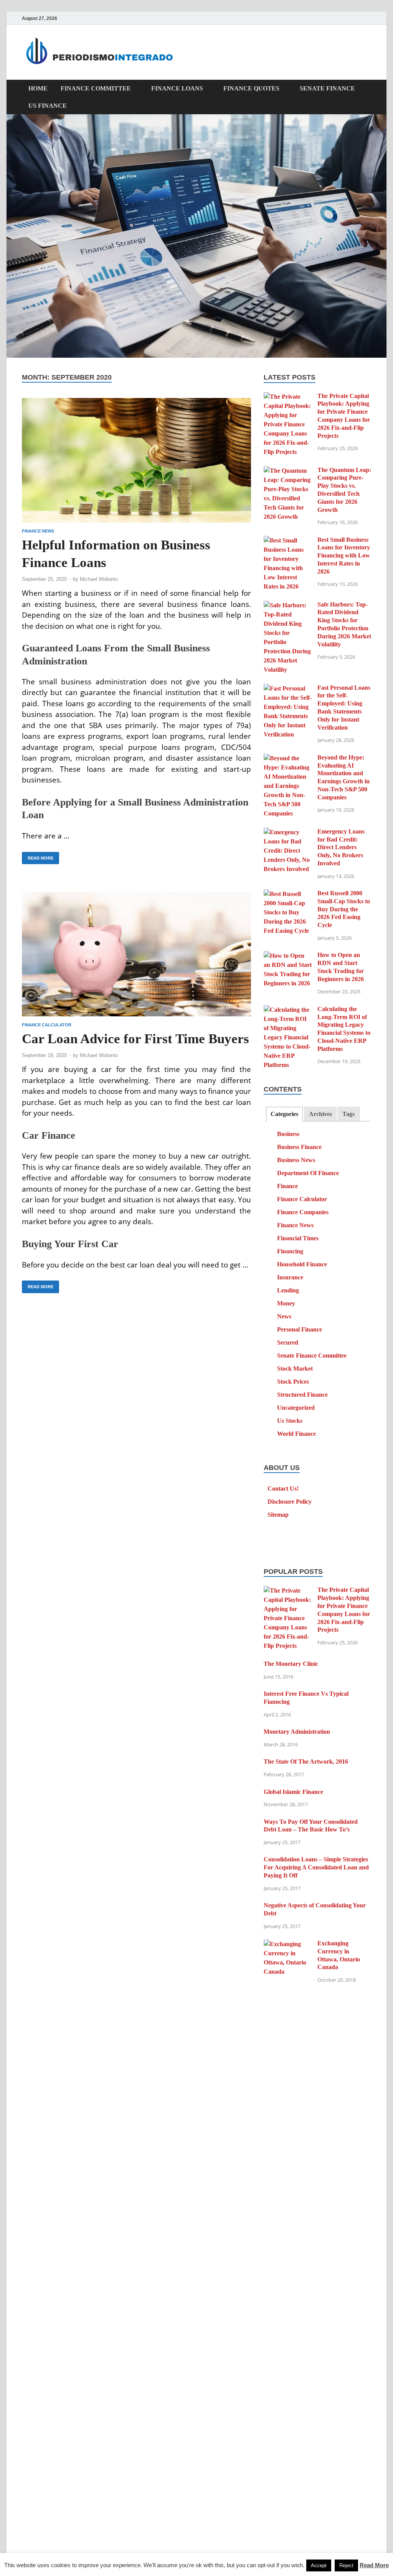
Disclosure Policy (290, 1502)
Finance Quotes (251, 88)
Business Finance (299, 1147)
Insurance (290, 1277)
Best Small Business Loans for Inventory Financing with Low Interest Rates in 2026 (344, 556)
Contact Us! (283, 1489)
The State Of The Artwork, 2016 (306, 1761)
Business (288, 1134)
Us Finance (48, 106)
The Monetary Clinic (291, 1664)
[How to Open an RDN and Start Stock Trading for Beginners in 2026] (288, 956)
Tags (348, 1114)
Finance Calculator (47, 1025)
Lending (288, 1290)
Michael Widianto (99, 579)
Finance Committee (96, 88)
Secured (288, 1342)
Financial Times (298, 1238)
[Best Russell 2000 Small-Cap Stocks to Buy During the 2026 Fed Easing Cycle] (288, 894)
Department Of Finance (308, 1173)
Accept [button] (319, 2565)
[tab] (284, 1114)
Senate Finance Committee (312, 1355)
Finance (287, 1186)
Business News (296, 1160)
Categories (284, 1114)
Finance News (38, 531)
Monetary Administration (297, 1732)
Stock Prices (293, 1382)
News (284, 1316)
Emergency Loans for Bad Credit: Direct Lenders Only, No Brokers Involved (341, 847)
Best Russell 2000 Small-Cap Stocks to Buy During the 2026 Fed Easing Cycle (344, 909)
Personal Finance (300, 1329)
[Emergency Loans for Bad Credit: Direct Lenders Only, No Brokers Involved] (288, 832)
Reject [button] (346, 2565)
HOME (38, 88)
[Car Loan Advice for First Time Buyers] (136, 954)
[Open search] (367, 89)
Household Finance (302, 1264)
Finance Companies (303, 1212)
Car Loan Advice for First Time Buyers (135, 1039)
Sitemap (278, 1515)
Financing (290, 1251)
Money (286, 1303)
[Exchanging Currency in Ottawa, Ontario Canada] (288, 1944)
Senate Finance (327, 88)
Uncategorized (296, 1408)
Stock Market (295, 1369)
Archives (320, 1114)
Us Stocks (290, 1421)
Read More (38, 856)
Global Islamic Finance (293, 1792)
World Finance (296, 1434)
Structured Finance (302, 1395)
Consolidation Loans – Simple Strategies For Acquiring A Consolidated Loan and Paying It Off (316, 1867)
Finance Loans (177, 88)
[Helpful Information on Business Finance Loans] (136, 460)
